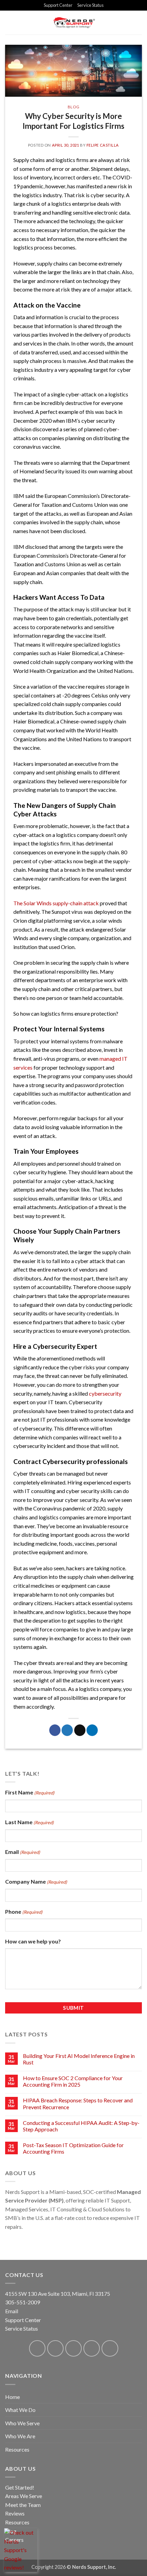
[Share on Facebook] (55, 1730)
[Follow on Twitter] (74, 2349)
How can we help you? (33, 1941)
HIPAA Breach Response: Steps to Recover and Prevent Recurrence (78, 2103)
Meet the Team (23, 2505)
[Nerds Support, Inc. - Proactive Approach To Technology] (74, 23)
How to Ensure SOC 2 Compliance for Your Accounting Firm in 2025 (73, 2081)
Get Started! (20, 2487)
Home (12, 2397)
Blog (73, 107)
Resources (17, 2522)
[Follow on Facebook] (37, 2349)
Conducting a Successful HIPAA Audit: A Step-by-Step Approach (81, 2126)
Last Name (29, 1822)
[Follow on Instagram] (56, 2349)
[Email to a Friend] (80, 1730)
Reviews (15, 2513)
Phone (24, 1911)
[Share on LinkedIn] (92, 1730)
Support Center (58, 5)
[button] (138, 22)
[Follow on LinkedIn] (92, 2349)
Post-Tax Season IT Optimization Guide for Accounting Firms (73, 2148)
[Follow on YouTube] (110, 2349)
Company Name (36, 1881)
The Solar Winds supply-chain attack (56, 903)
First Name (30, 1792)
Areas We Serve (24, 2496)
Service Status (90, 5)
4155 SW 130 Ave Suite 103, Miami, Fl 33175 (58, 2294)
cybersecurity (105, 1393)
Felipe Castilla (103, 145)
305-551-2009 (23, 2302)
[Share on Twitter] (67, 1730)
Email (23, 1852)
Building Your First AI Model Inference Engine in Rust (79, 2059)
